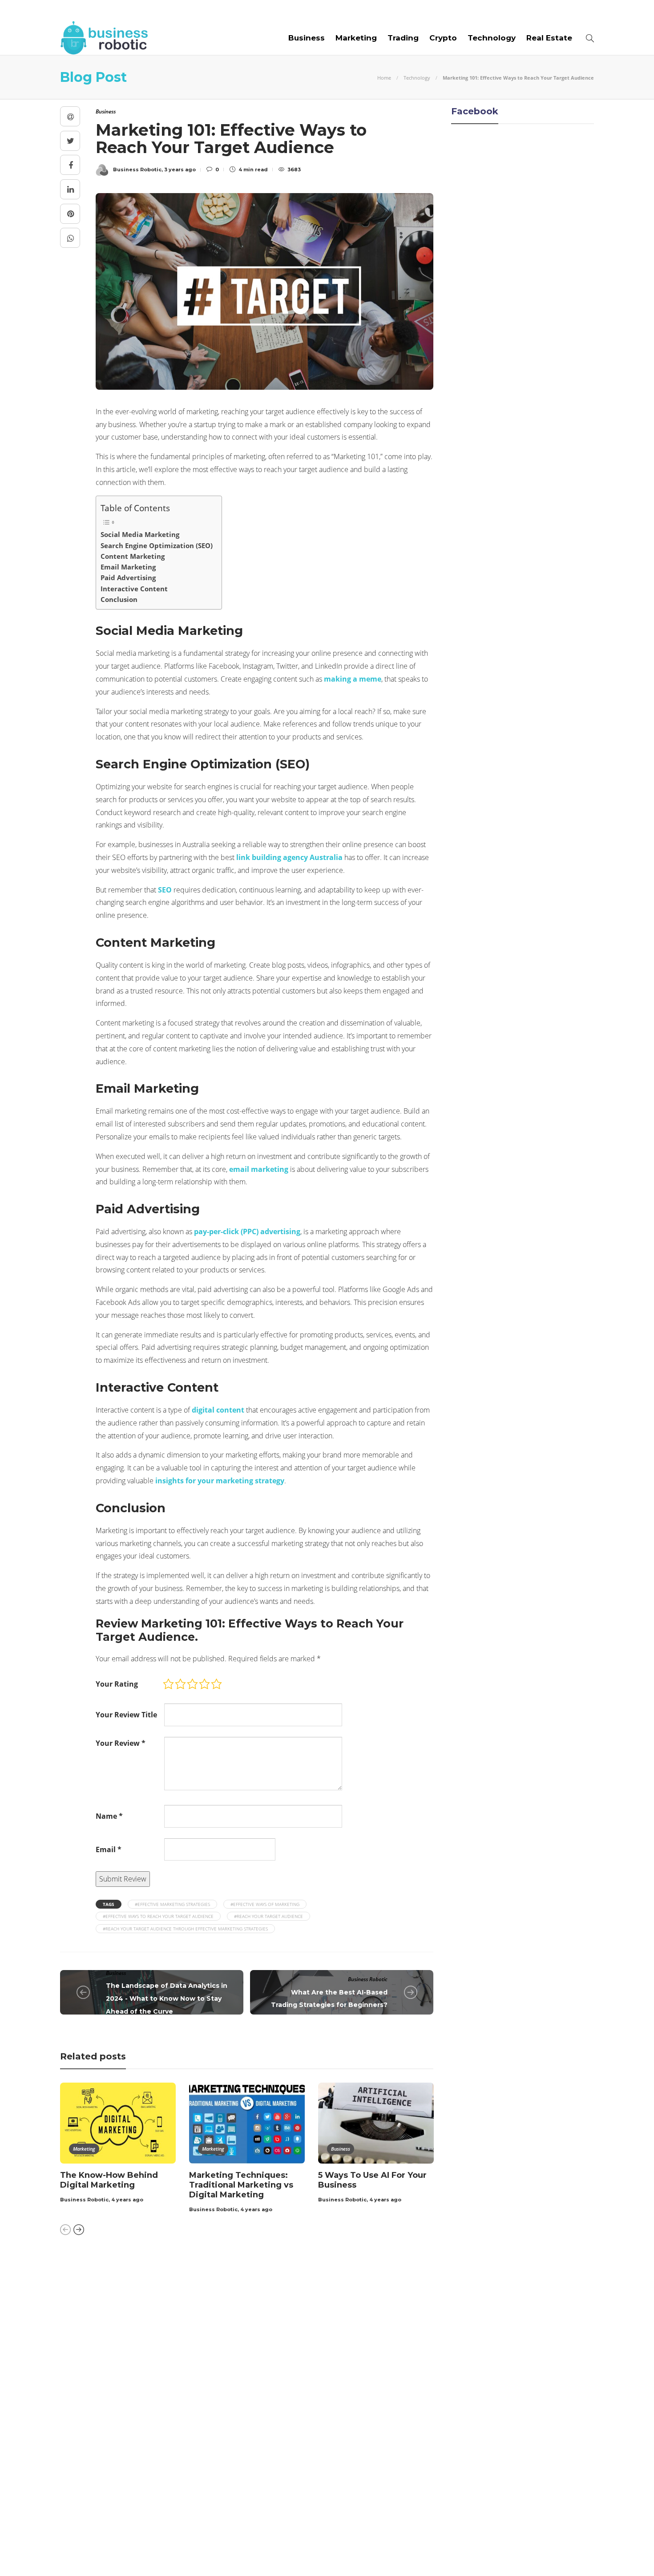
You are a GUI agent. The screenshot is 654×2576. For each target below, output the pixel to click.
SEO (165, 890)
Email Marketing (128, 567)
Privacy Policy (568, 2554)
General (146, 2359)
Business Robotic (368, 1979)
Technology (492, 38)
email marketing (259, 1169)
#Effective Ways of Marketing (265, 1904)
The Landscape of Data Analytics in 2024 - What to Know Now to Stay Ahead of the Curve (167, 1999)
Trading (403, 38)
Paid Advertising (128, 577)
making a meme (353, 679)
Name (109, 1816)
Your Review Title (126, 1715)
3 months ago (308, 2326)
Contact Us (294, 10)
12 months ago (309, 2480)
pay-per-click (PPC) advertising (247, 1231)
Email (109, 1849)
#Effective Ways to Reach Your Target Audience (158, 1916)
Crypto (443, 38)
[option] (118, 2144)
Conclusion (119, 599)
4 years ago (127, 2200)
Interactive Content (134, 589)
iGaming (146, 2374)
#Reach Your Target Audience (268, 1916)
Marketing (356, 38)
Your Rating (117, 1684)
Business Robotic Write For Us (199, 10)
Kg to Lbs (146, 2390)
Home (384, 78)
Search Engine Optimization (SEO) (157, 545)
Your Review (121, 1743)
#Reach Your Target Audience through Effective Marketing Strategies (185, 1929)
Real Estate (549, 38)
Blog (117, 10)
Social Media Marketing (140, 534)
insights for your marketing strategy (220, 1481)
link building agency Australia (289, 857)
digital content (218, 1410)
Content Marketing (133, 556)
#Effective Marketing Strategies (172, 1904)
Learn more (458, 2305)
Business (307, 38)
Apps (146, 2297)
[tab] (351, 2271)
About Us (79, 10)
